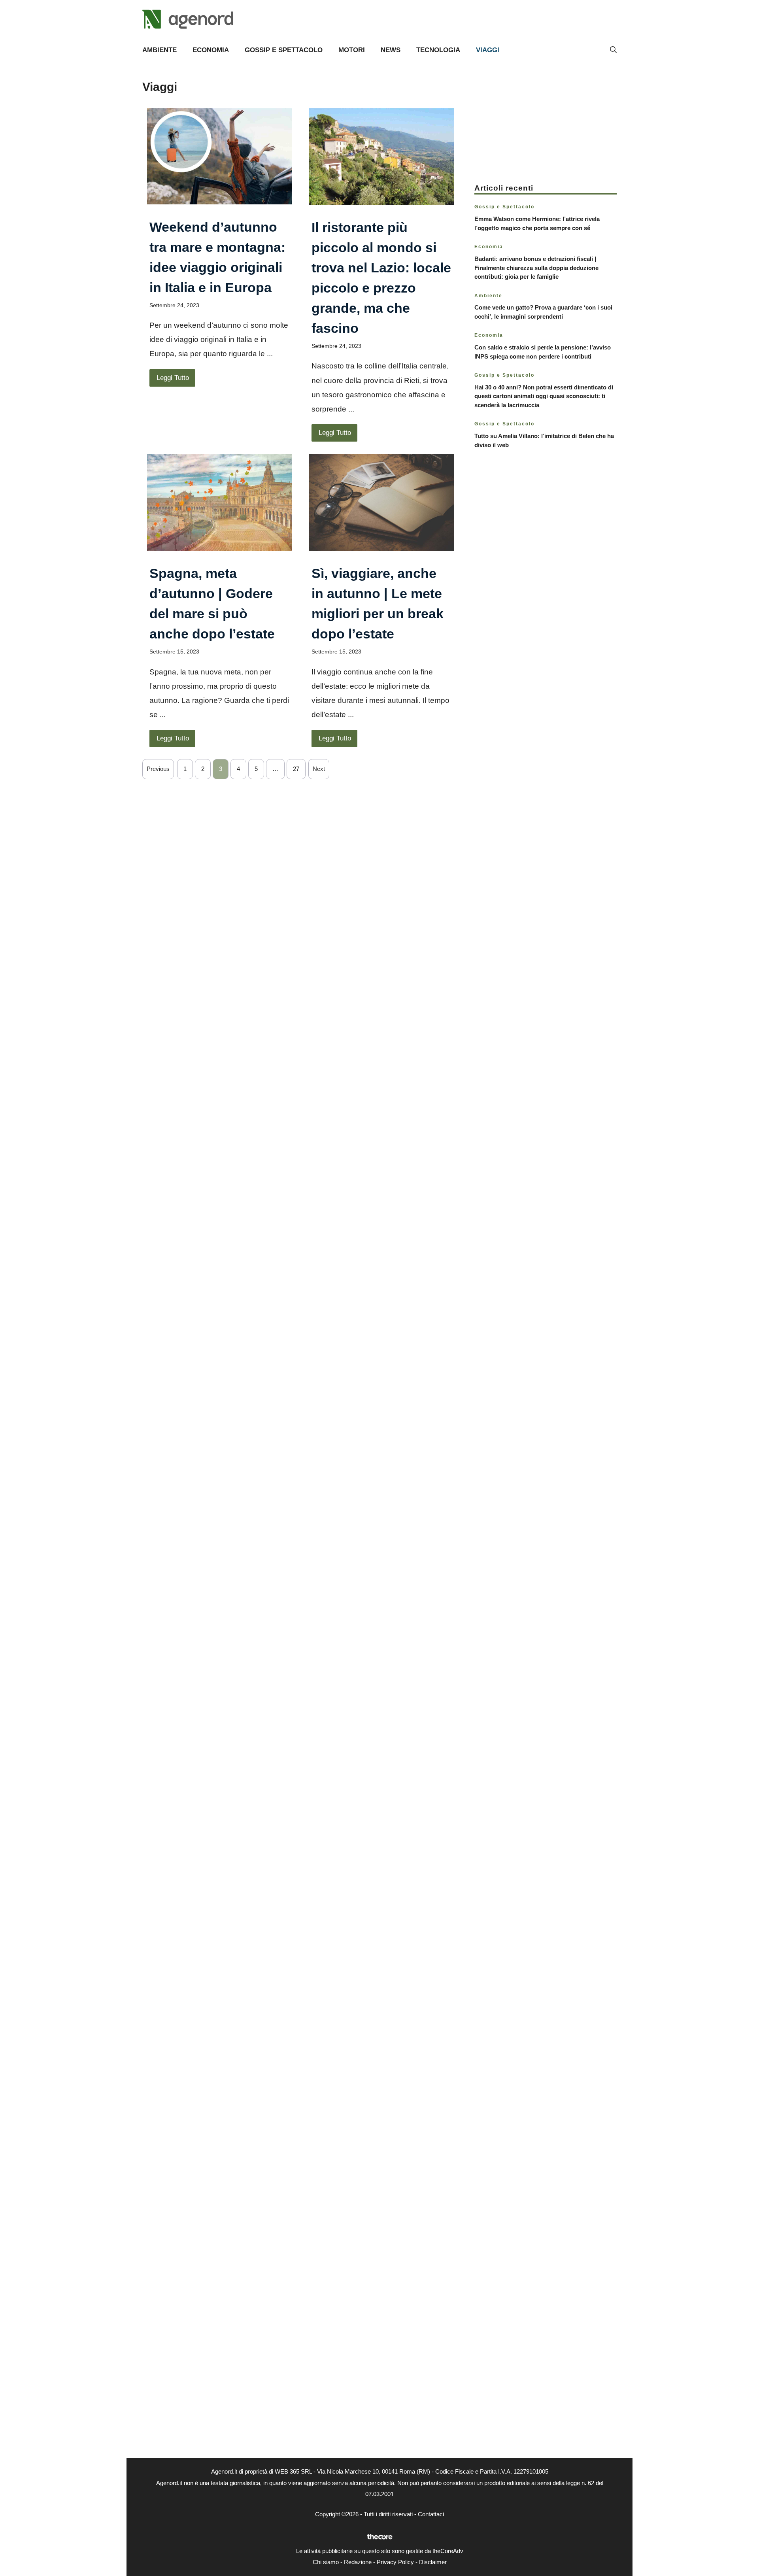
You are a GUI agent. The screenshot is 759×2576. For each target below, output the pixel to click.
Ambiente (160, 50)
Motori (352, 50)
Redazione (358, 2562)
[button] (613, 50)
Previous (158, 769)
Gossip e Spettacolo (284, 50)
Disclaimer (433, 2562)
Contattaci (431, 2514)
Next (319, 769)
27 (296, 769)
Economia (211, 50)
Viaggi (488, 50)
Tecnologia (438, 50)
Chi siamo (326, 2562)
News (391, 50)
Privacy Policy (395, 2562)
